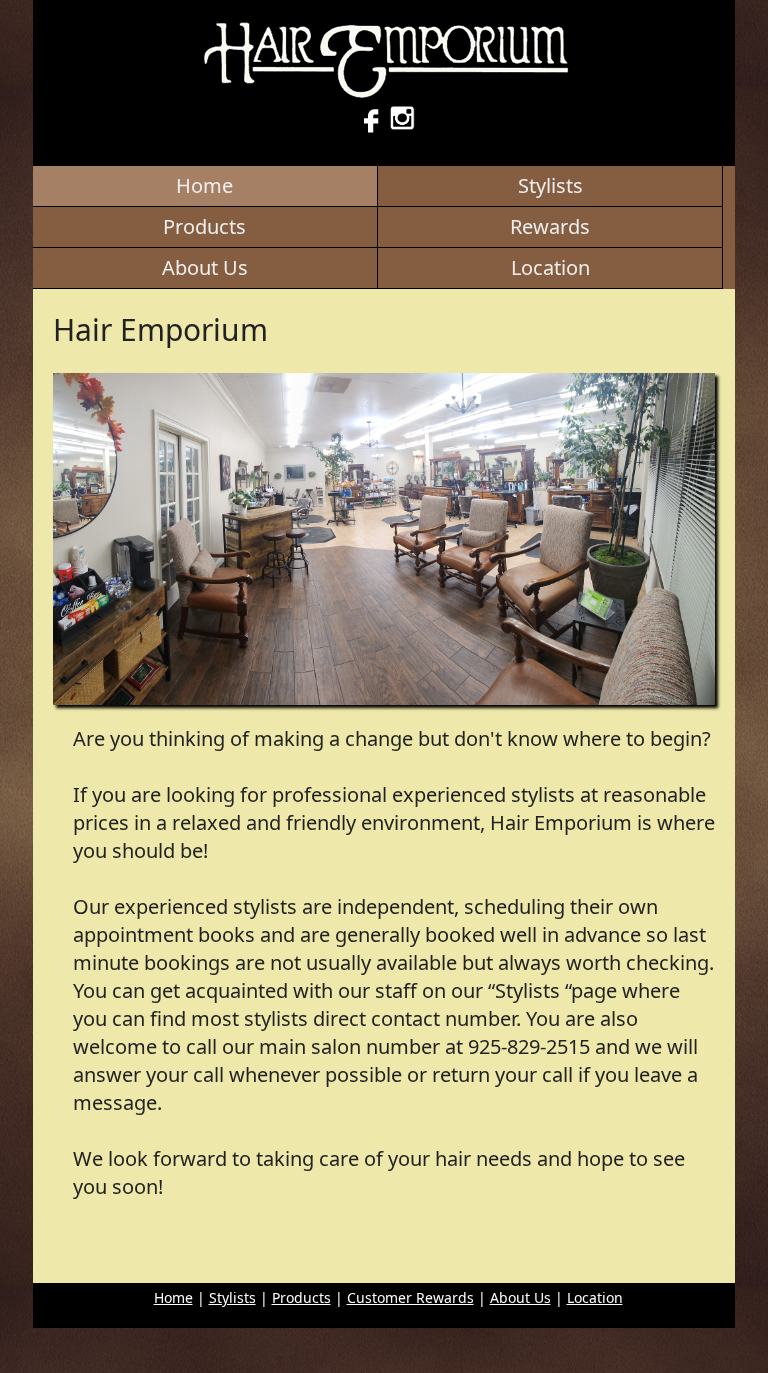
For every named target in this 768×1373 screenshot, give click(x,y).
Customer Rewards (410, 1297)
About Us (205, 267)
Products (204, 226)
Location (550, 267)
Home (204, 185)
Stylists (550, 185)
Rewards (550, 226)
